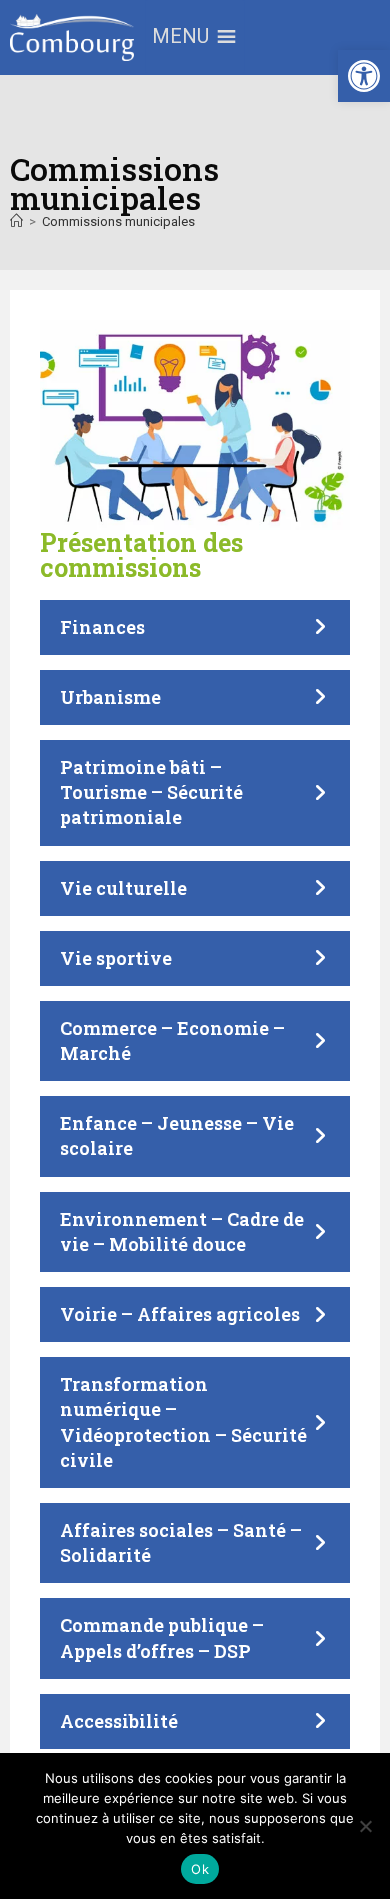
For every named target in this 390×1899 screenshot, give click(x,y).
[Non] (365, 1826)
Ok (200, 1869)
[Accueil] (16, 221)
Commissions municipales (118, 221)
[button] (364, 76)
